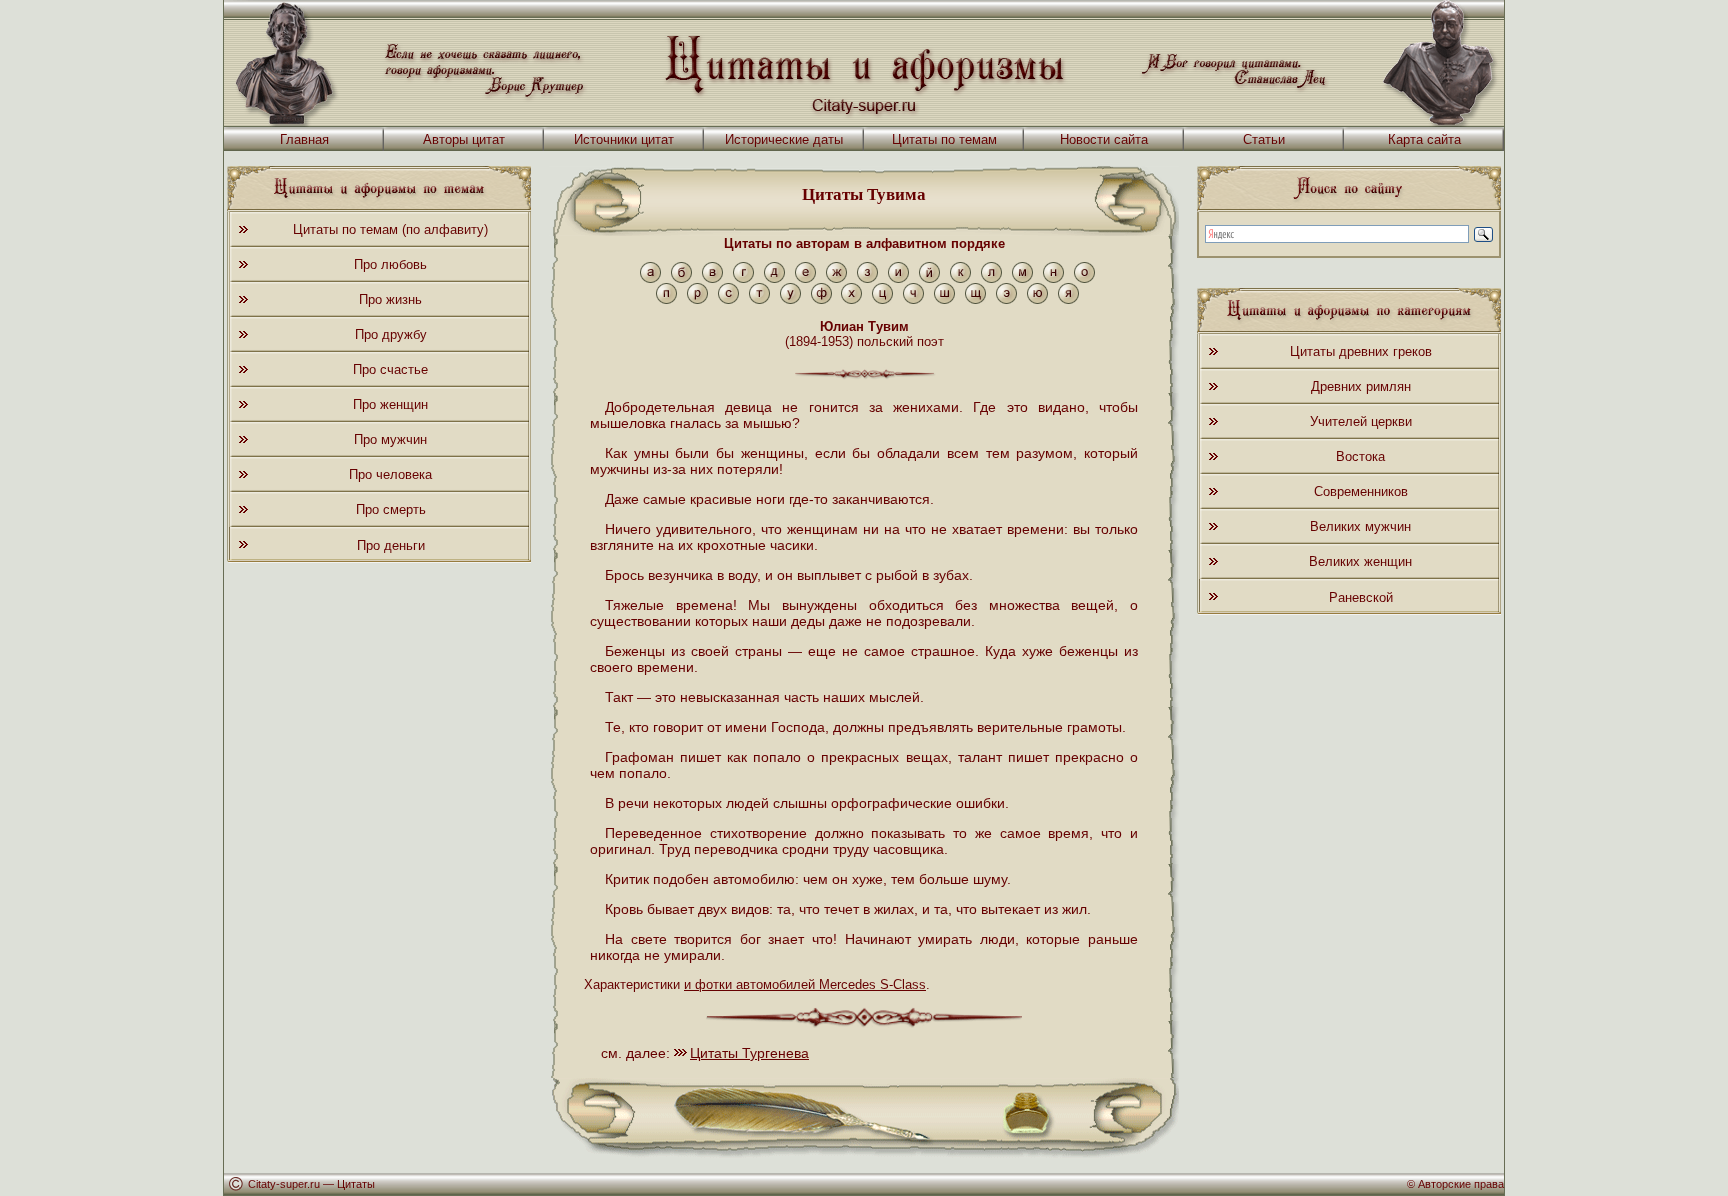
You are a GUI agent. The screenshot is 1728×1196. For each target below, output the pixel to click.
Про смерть (391, 509)
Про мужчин (390, 439)
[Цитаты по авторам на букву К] (960, 278)
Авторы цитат (464, 139)
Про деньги (391, 545)
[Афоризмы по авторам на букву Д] (774, 278)
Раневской (1361, 597)
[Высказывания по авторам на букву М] (1022, 278)
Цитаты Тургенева (749, 1053)
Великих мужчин (1360, 526)
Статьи (1264, 139)
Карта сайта (1424, 139)
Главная (304, 139)
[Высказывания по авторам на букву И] (898, 278)
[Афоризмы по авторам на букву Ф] (821, 299)
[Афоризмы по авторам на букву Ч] (913, 299)
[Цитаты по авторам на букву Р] (697, 299)
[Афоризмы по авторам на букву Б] (681, 278)
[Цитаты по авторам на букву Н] (1053, 278)
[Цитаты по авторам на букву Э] (1006, 299)
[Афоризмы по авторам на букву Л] (991, 278)
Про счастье (390, 369)
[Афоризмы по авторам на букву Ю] (1037, 299)
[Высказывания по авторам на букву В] (712, 278)
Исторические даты (784, 139)
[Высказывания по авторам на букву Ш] (944, 299)
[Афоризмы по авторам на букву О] (1084, 278)
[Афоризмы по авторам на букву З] (867, 278)
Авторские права (1461, 1184)
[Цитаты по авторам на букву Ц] (882, 299)
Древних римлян (1361, 386)
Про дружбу (391, 334)
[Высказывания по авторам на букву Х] (851, 299)
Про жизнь (390, 299)
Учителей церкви (1361, 421)
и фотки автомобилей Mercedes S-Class (805, 984)
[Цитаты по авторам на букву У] (790, 299)
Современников (1361, 491)
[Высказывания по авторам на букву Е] (805, 278)
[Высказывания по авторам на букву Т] (759, 299)
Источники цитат (624, 139)
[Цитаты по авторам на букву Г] (743, 278)
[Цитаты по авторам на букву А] (650, 278)
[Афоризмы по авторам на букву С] (728, 299)
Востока (1360, 456)
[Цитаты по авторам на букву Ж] (836, 278)
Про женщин (390, 404)
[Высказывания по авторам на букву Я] (1068, 299)
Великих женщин (1360, 561)
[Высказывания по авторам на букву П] (666, 299)
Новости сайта (1104, 139)
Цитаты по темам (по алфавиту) (390, 229)
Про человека (390, 474)
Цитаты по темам (944, 139)
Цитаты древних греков (1361, 351)
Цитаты (356, 1184)
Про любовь (390, 264)
